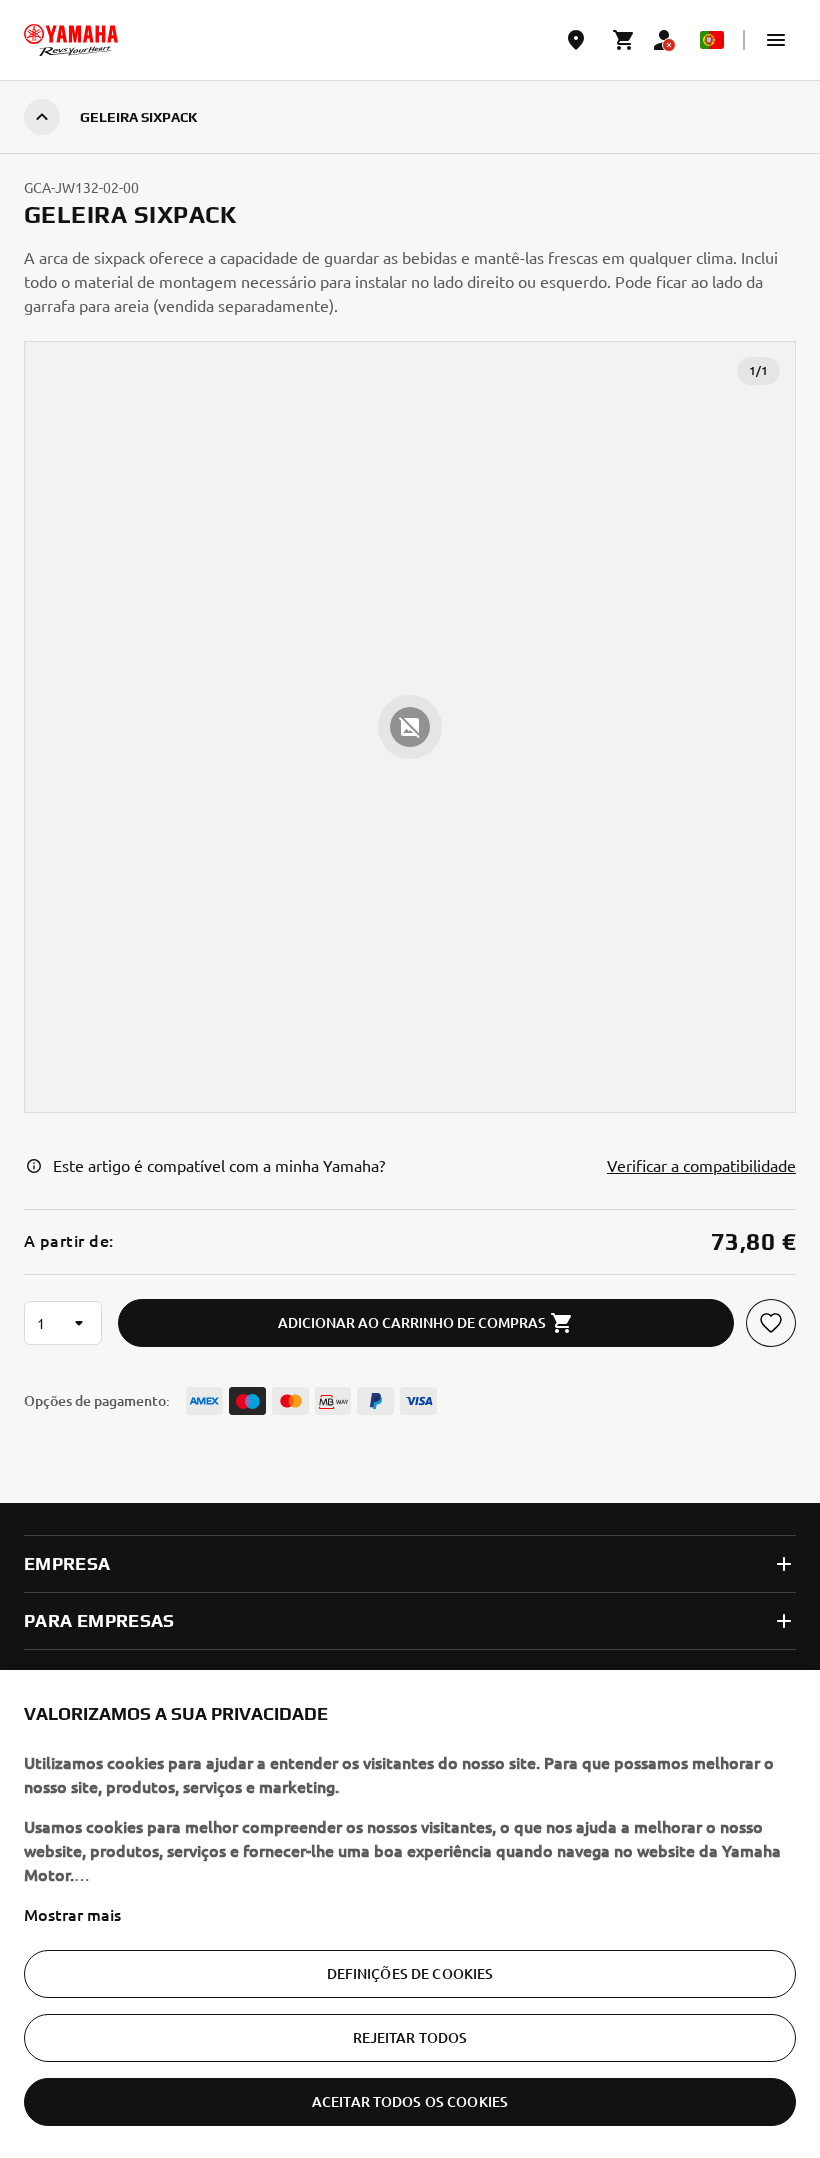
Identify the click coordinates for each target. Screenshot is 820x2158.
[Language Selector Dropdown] (712, 40)
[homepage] (71, 40)
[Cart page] (624, 40)
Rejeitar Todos (410, 2037)
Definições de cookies (410, 1973)
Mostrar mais (72, 1914)
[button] (776, 40)
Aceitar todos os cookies (410, 2101)
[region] (410, 1914)
